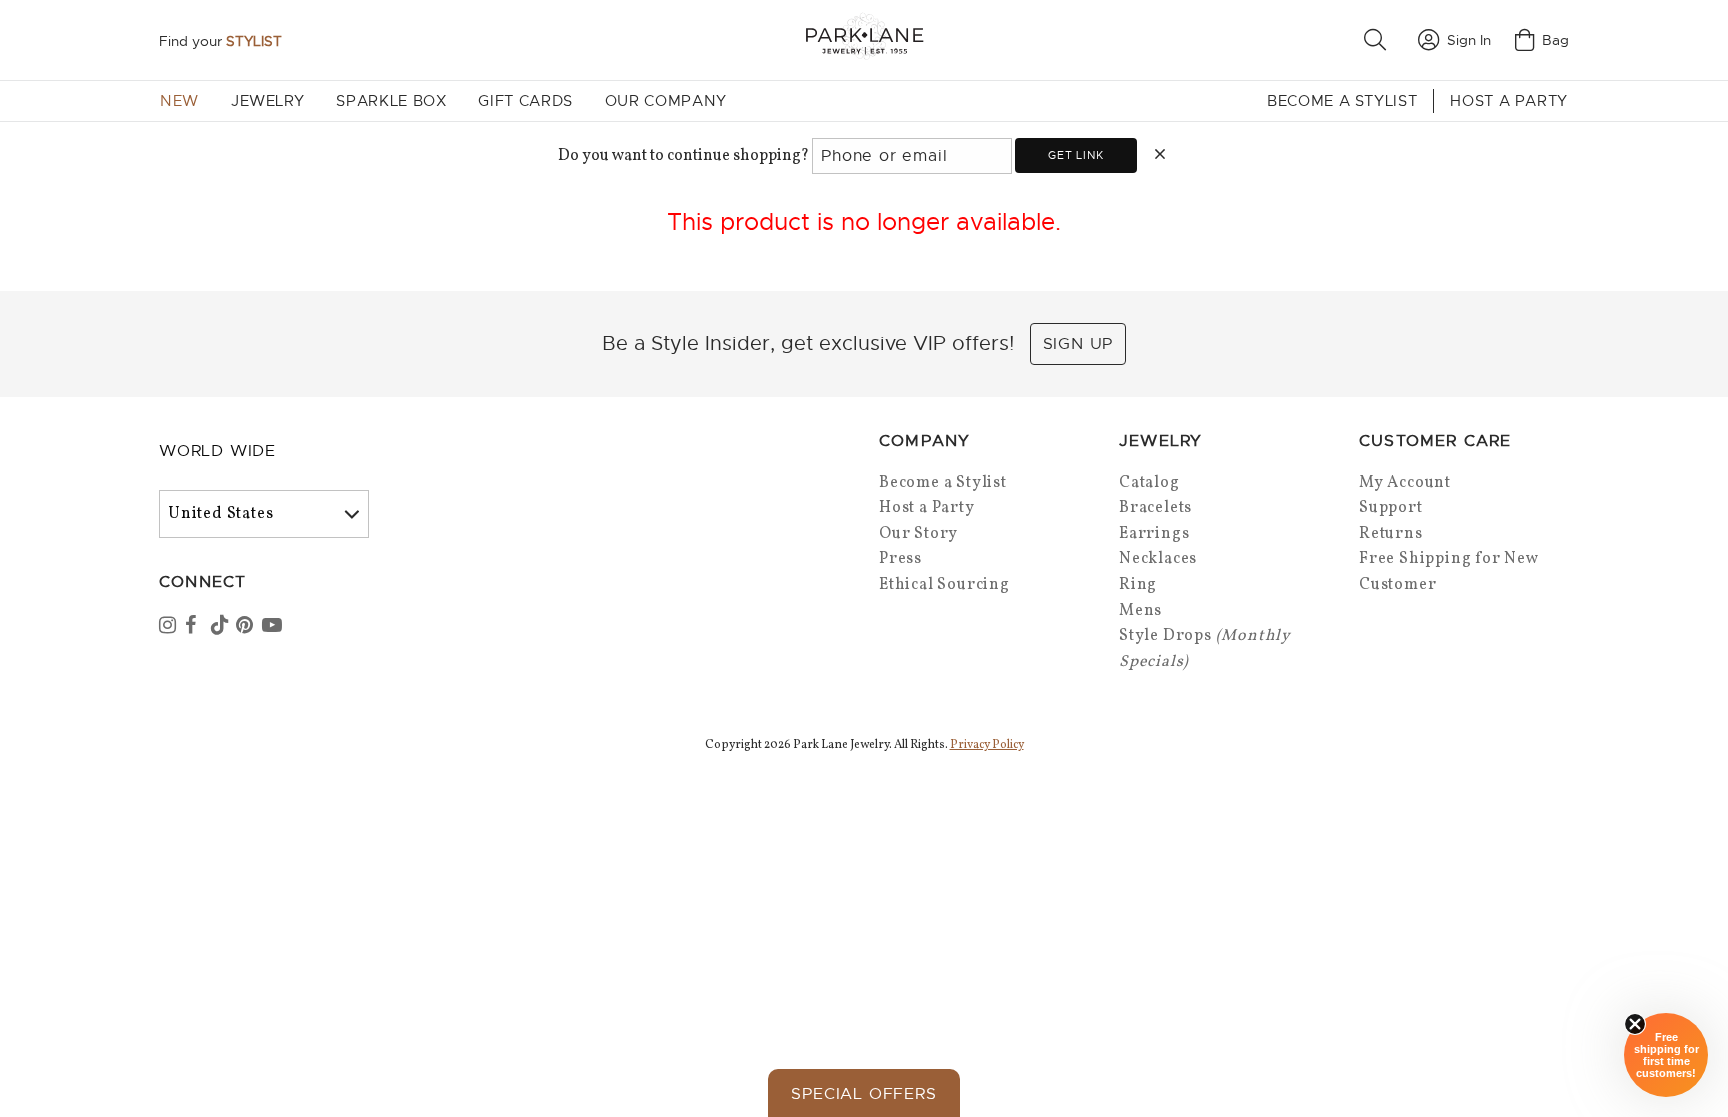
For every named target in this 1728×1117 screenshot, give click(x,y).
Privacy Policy (987, 745)
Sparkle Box (391, 101)
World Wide (217, 451)
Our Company (666, 101)
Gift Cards (525, 101)
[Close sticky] (1635, 1024)
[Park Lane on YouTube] (273, 627)
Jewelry (267, 101)
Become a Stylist (1342, 101)
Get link (1075, 155)
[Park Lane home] (864, 39)
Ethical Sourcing (944, 585)
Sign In (1469, 40)
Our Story (918, 534)
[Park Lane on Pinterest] (247, 627)
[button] (1379, 40)
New (179, 101)
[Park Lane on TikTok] (222, 627)
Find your (220, 41)
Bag (1555, 40)
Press (900, 559)
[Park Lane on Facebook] (196, 627)
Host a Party (1509, 101)
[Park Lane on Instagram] (170, 627)
